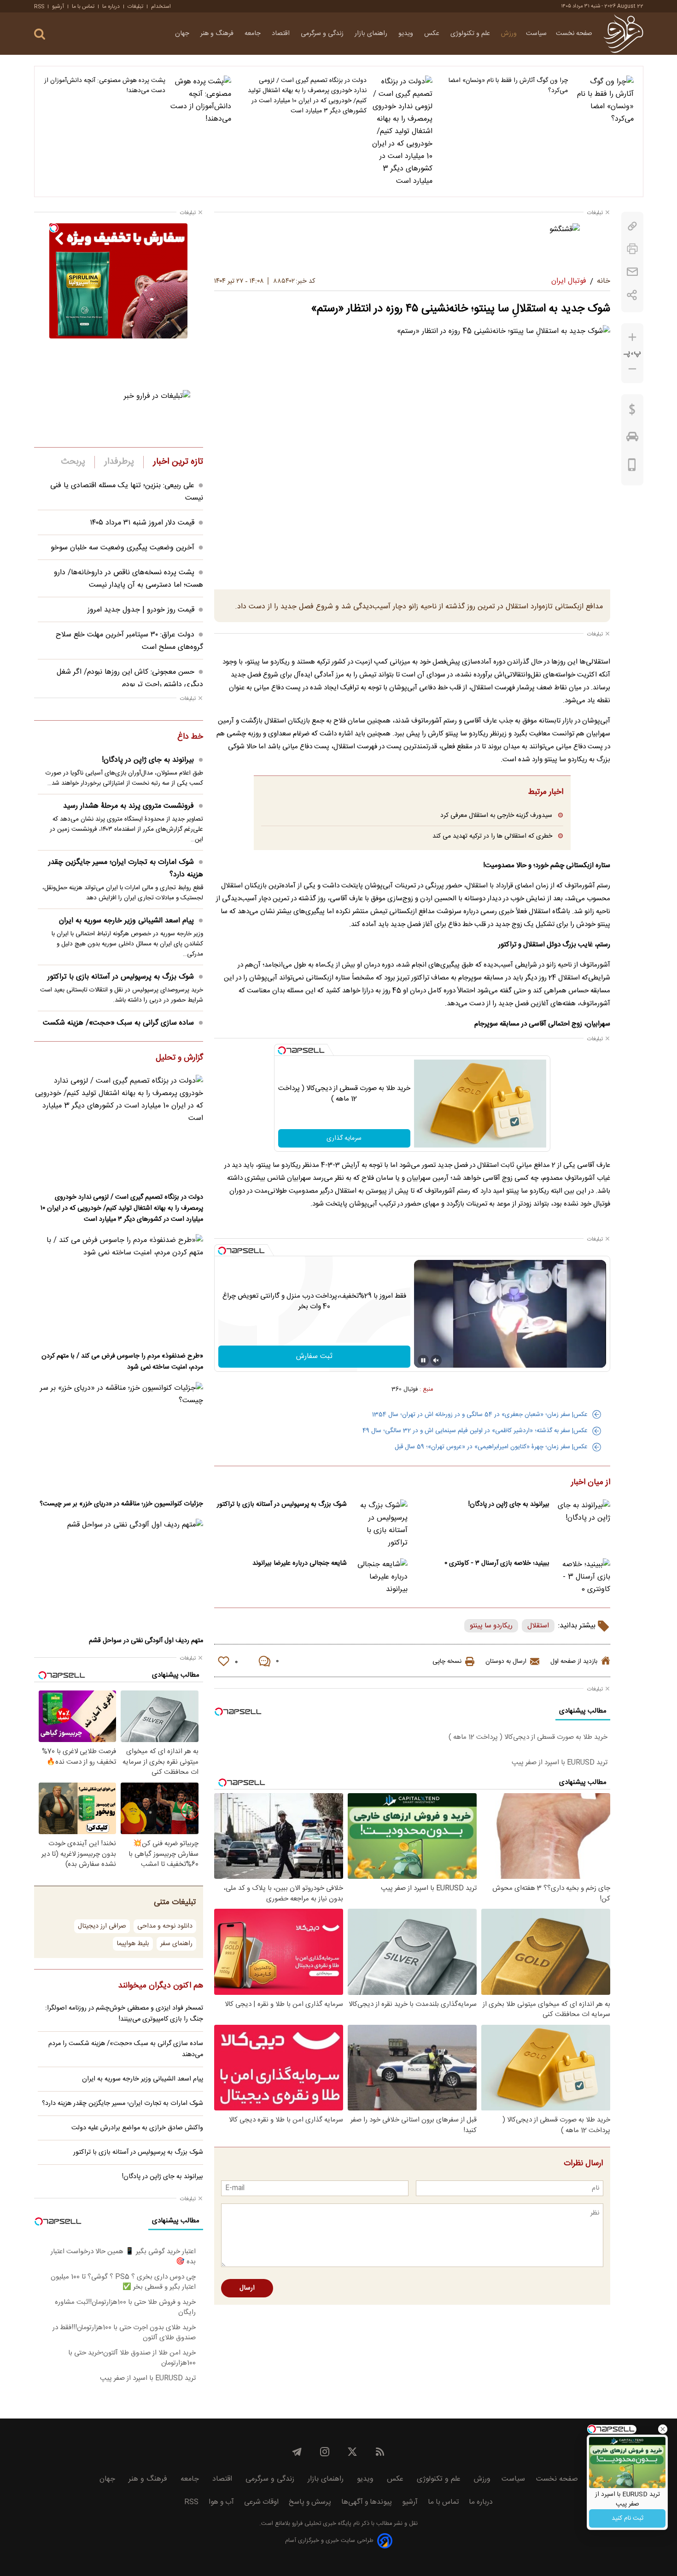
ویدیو (407, 34)
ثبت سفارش (314, 1356)
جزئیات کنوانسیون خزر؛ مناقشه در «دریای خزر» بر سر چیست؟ (121, 1504)
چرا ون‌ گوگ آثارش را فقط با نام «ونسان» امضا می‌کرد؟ (508, 86)
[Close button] (663, 2429)
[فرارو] (623, 34)
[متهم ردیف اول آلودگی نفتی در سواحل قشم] (119, 1574)
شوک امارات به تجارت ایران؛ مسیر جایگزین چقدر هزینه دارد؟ (126, 868)
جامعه (254, 34)
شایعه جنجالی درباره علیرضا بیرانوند (300, 1563)
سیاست (536, 34)
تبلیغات (135, 6)
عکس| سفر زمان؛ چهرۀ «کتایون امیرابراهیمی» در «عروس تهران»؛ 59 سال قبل (491, 1447)
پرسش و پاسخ (310, 2502)
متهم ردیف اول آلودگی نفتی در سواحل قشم (146, 1641)
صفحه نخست (574, 34)
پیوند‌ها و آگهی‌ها (367, 2502)
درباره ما (111, 6)
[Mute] (436, 1360)
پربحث (73, 462)
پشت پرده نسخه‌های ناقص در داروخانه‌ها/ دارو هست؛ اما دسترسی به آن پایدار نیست (128, 579)
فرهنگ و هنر (218, 34)
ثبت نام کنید (627, 2518)
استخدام (161, 6)
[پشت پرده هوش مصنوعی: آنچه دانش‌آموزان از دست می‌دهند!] (201, 131)
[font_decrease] (632, 369)
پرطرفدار (119, 462)
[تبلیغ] (412, 244)
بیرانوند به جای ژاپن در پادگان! (509, 1504)
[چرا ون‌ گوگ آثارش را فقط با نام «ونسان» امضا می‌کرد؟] (603, 131)
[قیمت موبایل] (632, 467)
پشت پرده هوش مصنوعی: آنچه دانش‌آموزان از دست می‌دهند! (105, 86)
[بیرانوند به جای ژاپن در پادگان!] (583, 1518)
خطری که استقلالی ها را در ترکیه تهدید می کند (492, 836)
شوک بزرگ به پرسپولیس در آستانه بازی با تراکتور (282, 1504)
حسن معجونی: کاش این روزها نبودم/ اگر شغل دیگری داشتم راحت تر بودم (130, 678)
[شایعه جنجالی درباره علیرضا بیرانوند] (380, 1577)
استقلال (538, 1626)
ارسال (247, 2288)
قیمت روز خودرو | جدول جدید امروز (141, 610)
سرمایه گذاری (344, 1138)
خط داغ (190, 737)
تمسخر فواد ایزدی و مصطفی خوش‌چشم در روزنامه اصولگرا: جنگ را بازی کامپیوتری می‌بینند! (124, 2014)
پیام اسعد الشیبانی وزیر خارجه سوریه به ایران (126, 921)
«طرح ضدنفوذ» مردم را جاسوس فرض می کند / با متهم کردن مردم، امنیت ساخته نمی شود (122, 1362)
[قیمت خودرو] (632, 439)
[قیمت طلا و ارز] (632, 412)
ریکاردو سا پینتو (491, 1626)
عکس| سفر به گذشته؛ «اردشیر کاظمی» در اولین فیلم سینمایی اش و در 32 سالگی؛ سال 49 (475, 1431)
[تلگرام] (297, 2452)
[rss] (380, 2452)
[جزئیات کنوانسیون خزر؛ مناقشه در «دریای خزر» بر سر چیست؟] (119, 1437)
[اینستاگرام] (325, 2452)
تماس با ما (83, 6)
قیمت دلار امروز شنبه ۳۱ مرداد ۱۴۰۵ (142, 523)
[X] (352, 2452)
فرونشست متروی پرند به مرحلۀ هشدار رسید (128, 806)
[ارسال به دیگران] (632, 272)
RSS (39, 6)
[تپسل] (282, 1050)
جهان (183, 34)
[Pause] (423, 1360)
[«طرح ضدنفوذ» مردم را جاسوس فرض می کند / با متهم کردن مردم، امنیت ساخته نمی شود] (119, 1290)
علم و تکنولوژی (471, 34)
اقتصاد (282, 34)
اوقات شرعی (261, 2502)
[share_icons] (632, 295)
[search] (40, 34)
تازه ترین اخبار (178, 462)
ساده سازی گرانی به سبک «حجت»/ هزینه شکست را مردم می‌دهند (123, 1029)
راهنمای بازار (372, 34)
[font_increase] (632, 337)
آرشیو (58, 6)
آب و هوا (221, 2502)
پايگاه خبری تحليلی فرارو (321, 2524)
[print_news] (632, 249)
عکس (433, 34)
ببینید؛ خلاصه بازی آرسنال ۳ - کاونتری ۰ (497, 1563)
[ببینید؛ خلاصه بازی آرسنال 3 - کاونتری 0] (583, 1577)
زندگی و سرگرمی (323, 34)
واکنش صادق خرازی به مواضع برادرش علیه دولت (137, 2128)
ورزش (509, 34)
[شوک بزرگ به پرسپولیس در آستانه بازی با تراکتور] (380, 1524)
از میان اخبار (591, 1483)
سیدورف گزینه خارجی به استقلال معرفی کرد (496, 815)
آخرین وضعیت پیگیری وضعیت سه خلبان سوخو (123, 548)
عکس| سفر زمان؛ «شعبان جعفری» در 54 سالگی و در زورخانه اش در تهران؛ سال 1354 (480, 1415)
